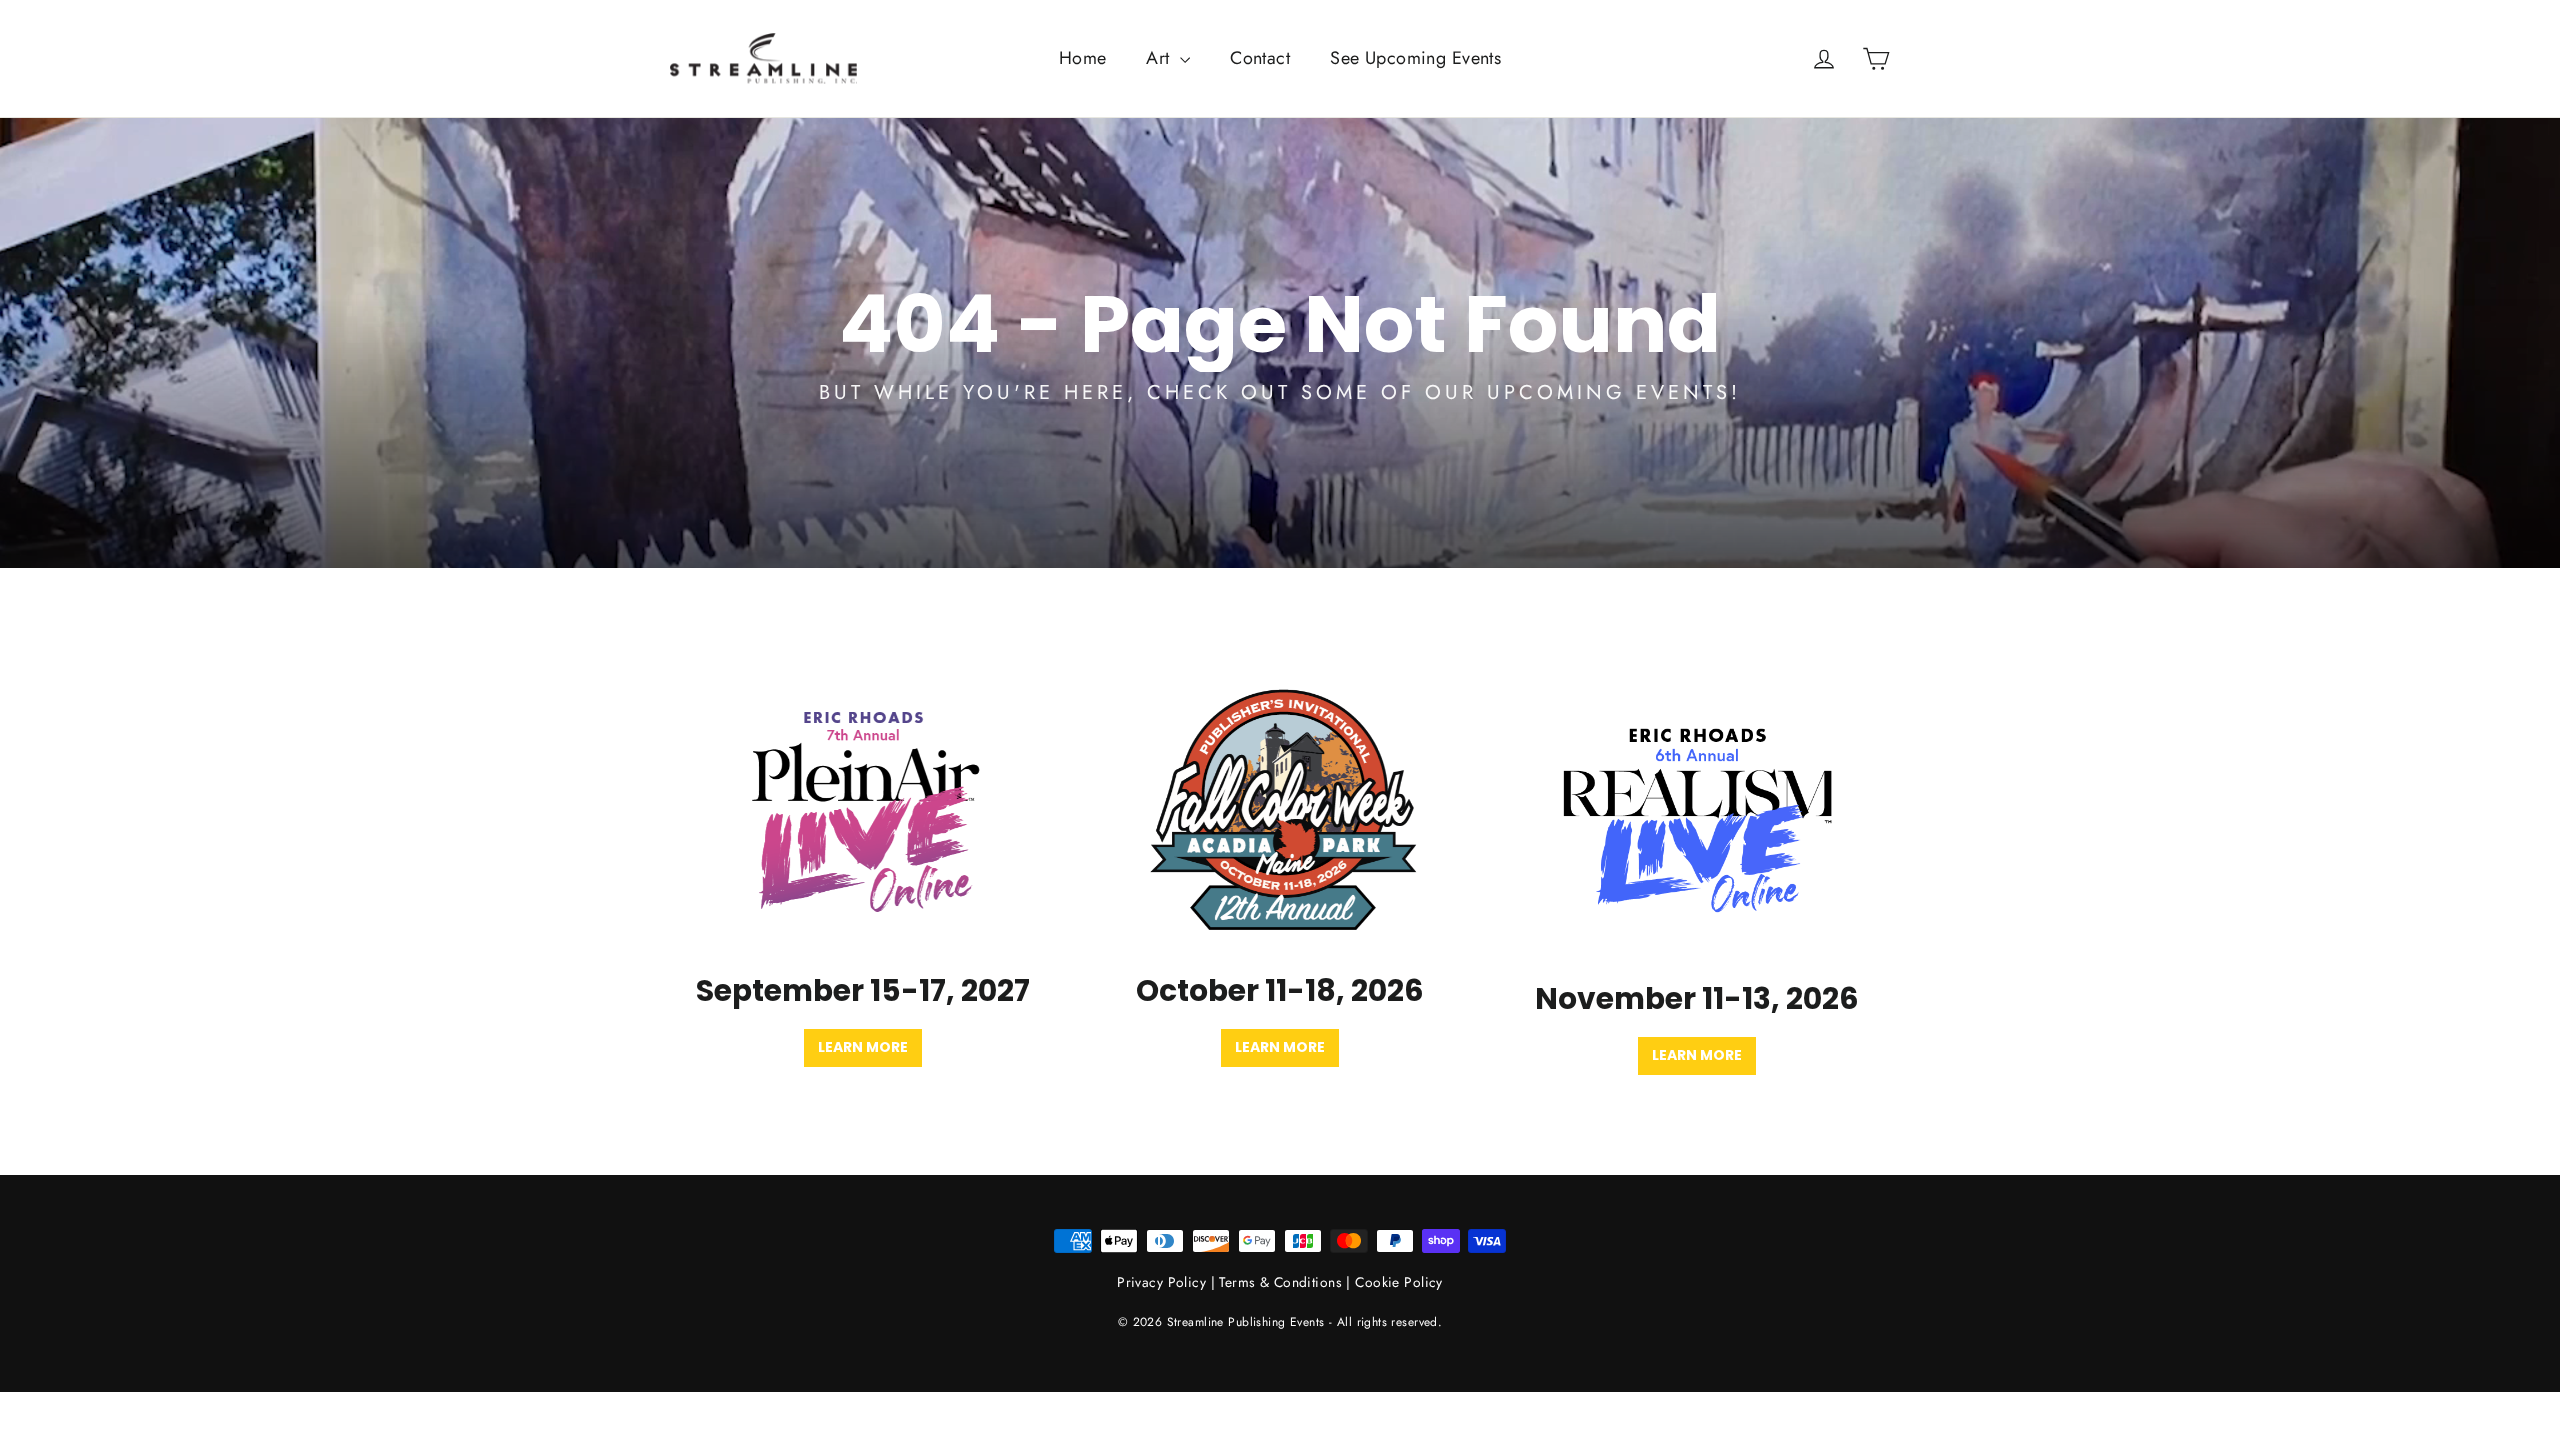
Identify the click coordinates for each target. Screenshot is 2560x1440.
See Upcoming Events (1415, 58)
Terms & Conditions (1280, 1282)
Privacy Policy (1161, 1282)
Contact (1260, 58)
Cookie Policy (1399, 1282)
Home (1083, 58)
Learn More (863, 1047)
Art (1160, 58)
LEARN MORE (1697, 1055)
